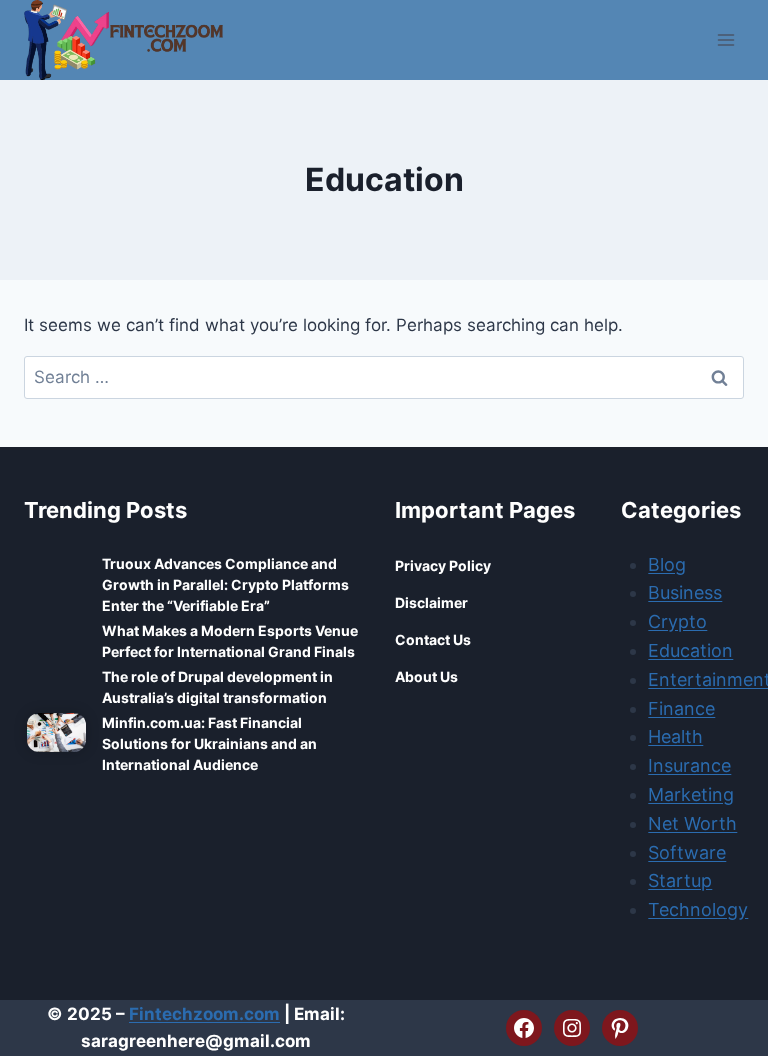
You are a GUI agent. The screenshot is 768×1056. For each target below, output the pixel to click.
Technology (698, 909)
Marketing (691, 794)
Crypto (677, 621)
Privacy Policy (443, 565)
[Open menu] (725, 39)
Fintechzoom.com (204, 1014)
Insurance (689, 765)
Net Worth (692, 823)
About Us (426, 676)
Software (687, 852)
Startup (680, 880)
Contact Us (433, 639)
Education (690, 650)
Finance (681, 708)
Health (675, 736)
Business (685, 592)
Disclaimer (431, 602)
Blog (667, 564)
